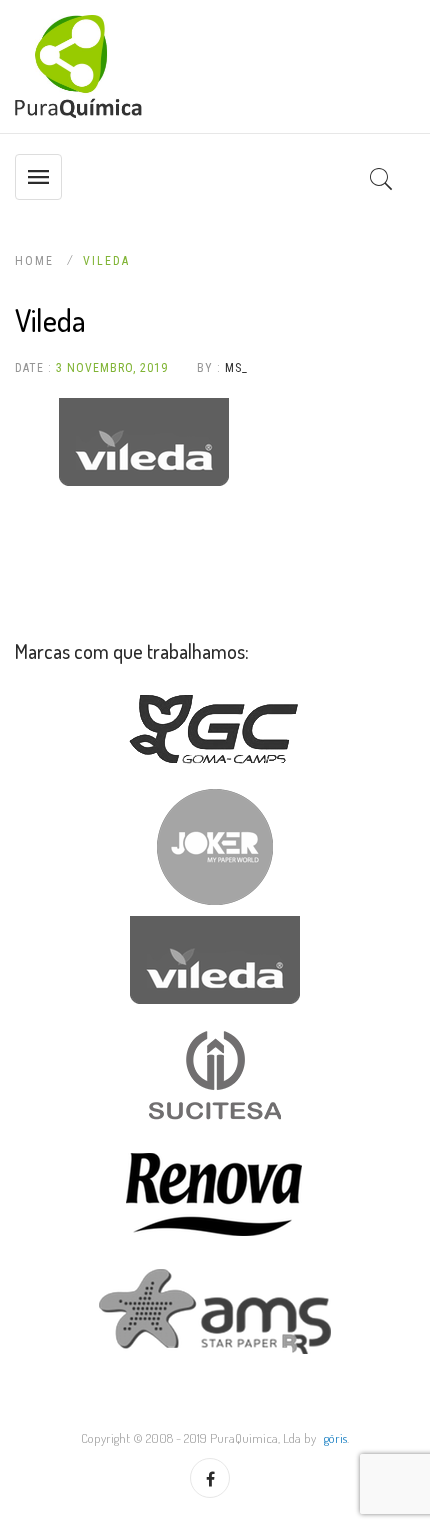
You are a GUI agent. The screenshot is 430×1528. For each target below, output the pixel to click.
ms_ (236, 368)
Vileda (106, 261)
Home (37, 261)
